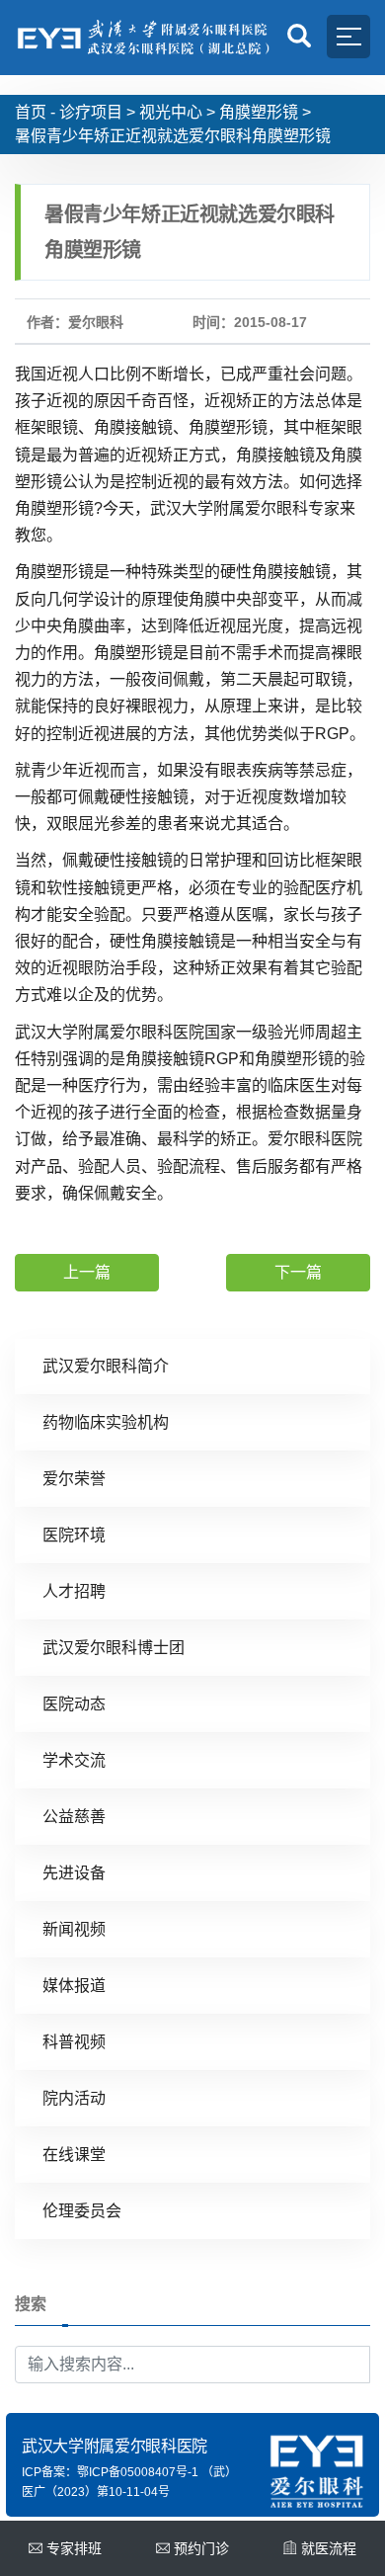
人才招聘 (74, 1591)
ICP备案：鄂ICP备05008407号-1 (110, 2472)
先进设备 (74, 1873)
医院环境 (74, 1535)
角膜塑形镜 (259, 112)
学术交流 (74, 1760)
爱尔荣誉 (74, 1479)
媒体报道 (74, 1986)
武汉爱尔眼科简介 (106, 1366)
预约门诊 (201, 2548)
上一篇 (87, 1272)
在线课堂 (74, 2155)
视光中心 (171, 112)
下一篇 (298, 1272)
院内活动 (74, 2098)
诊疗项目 (91, 112)
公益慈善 (74, 1817)
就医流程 (329, 2548)
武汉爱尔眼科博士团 (114, 1648)
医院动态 (74, 1704)
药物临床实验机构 (106, 1422)
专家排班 (74, 2548)
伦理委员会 (82, 2211)
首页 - (35, 112)
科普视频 (74, 2042)
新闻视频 (74, 1929)
